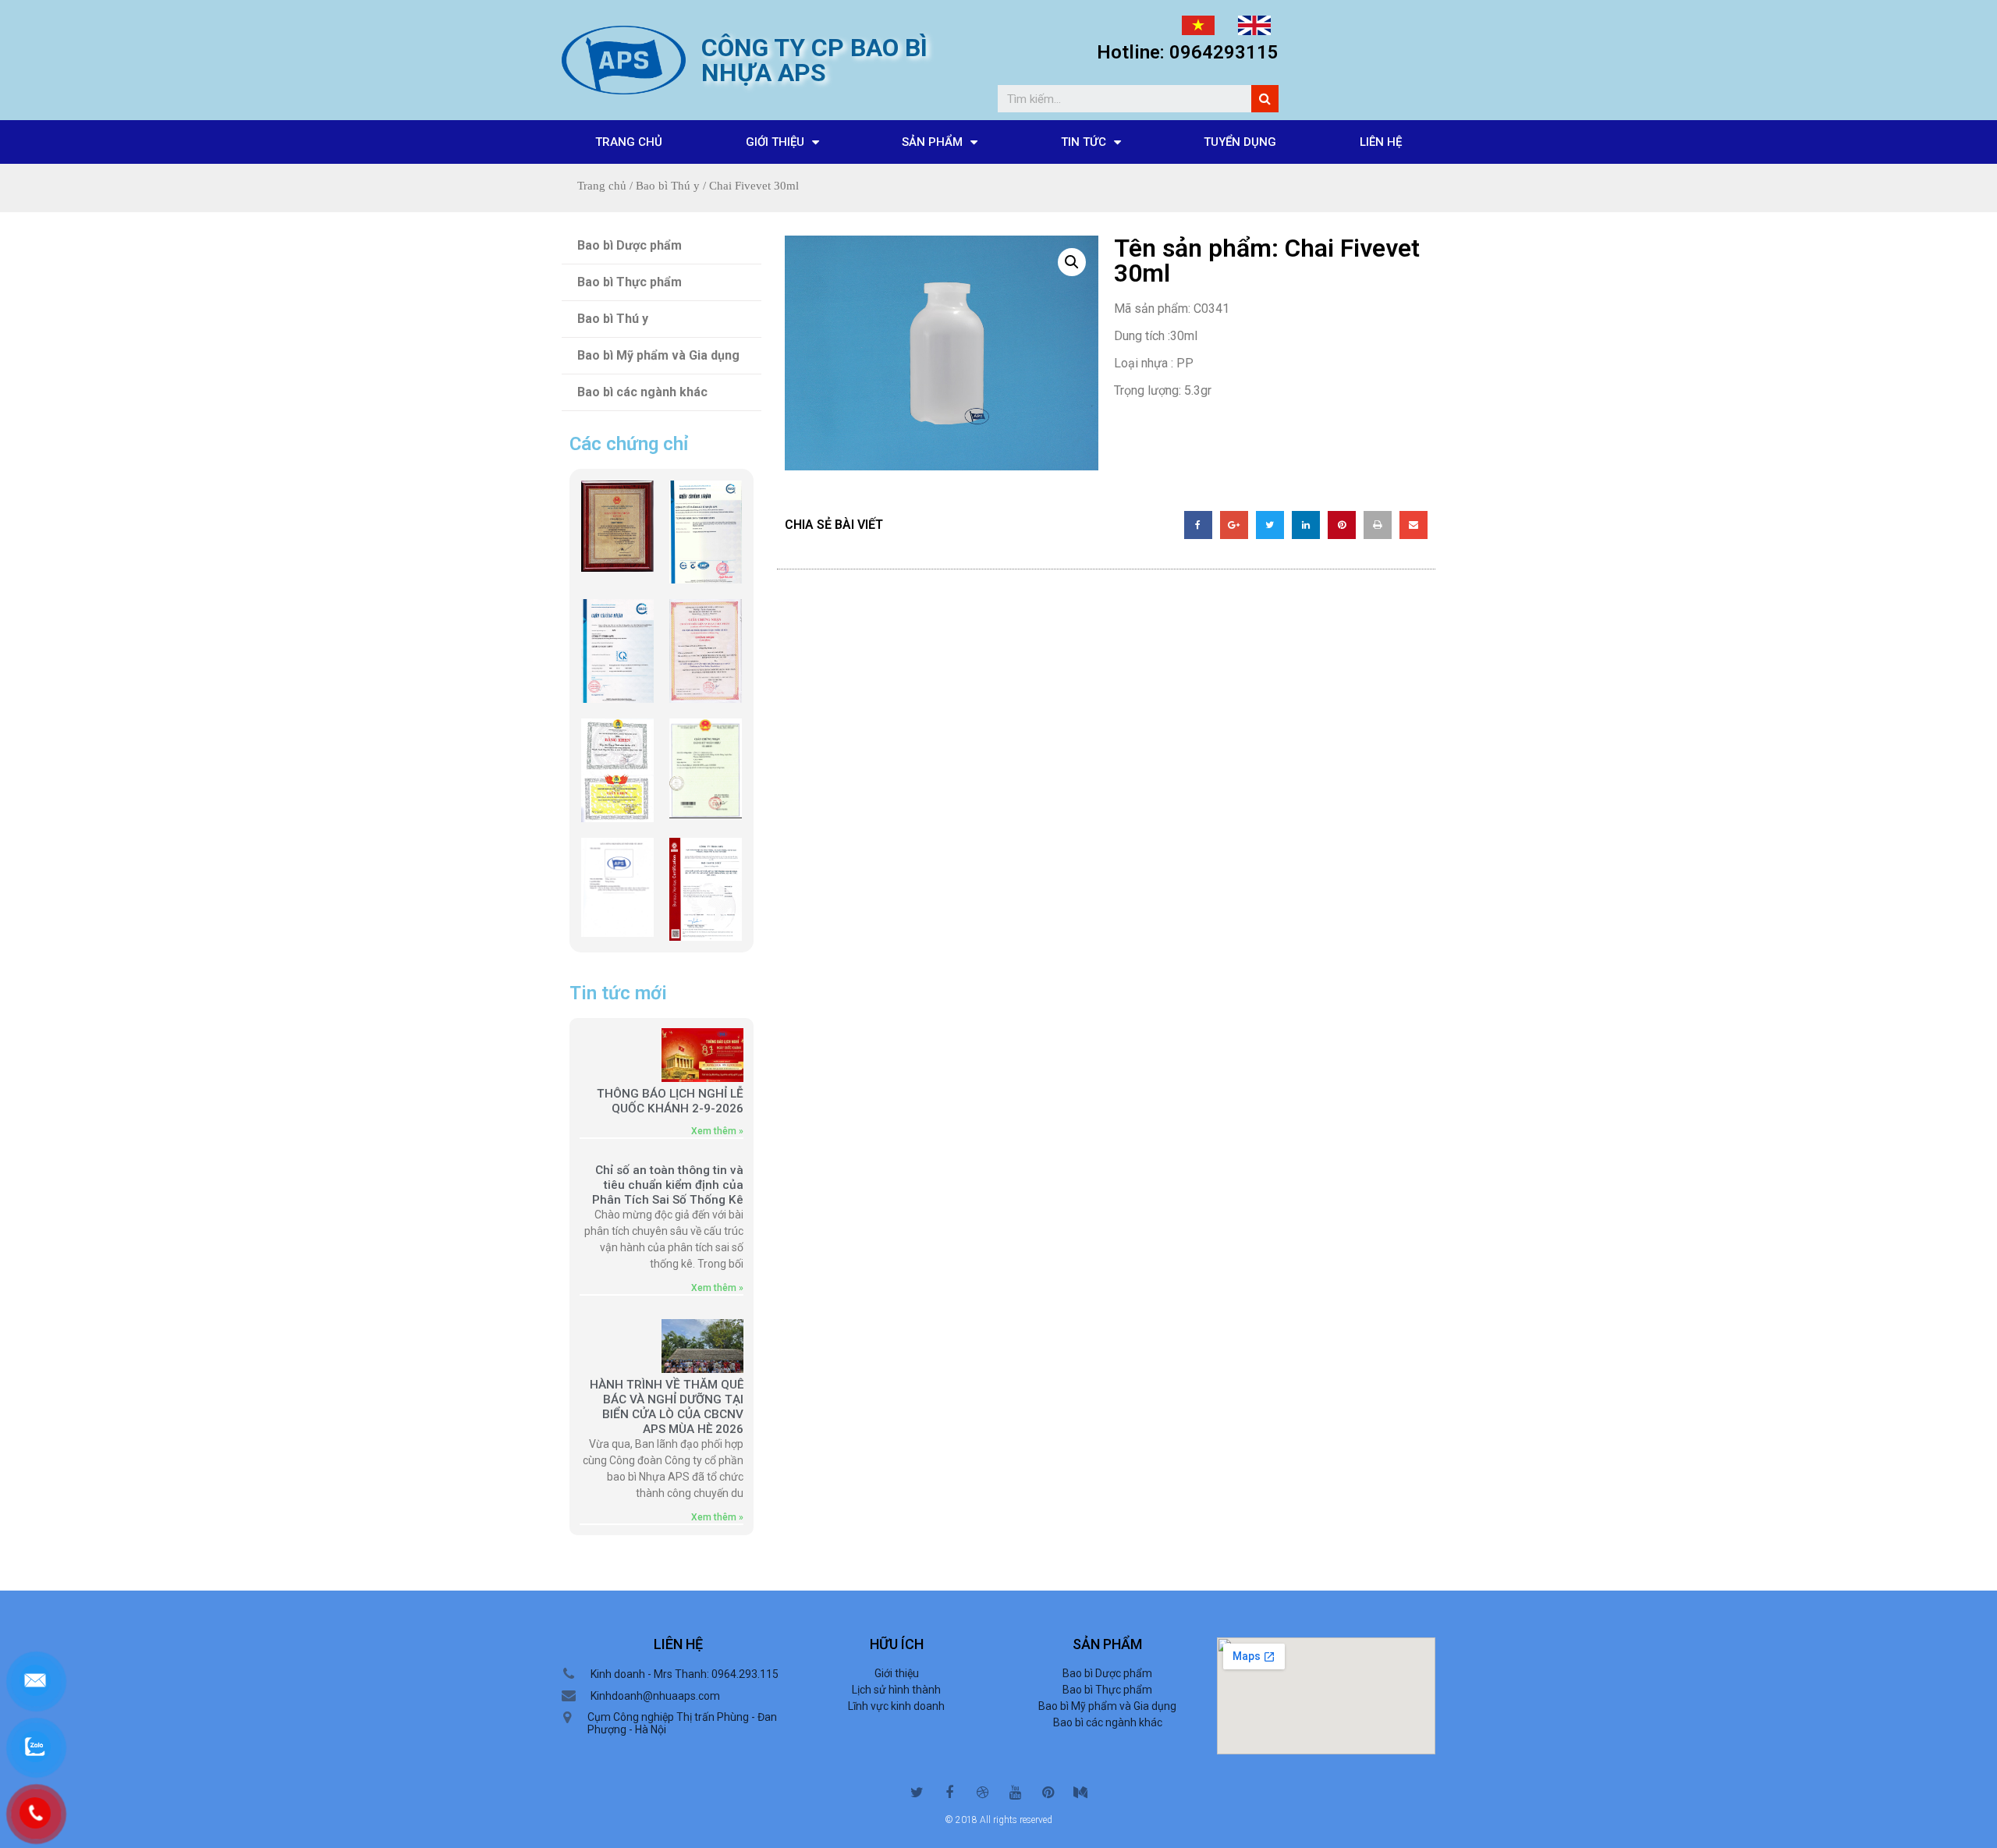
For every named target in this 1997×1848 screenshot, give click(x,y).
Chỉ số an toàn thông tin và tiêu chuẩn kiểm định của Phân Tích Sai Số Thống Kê (668, 1185)
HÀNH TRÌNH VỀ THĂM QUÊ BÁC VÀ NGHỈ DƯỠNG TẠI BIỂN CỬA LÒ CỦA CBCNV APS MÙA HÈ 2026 (667, 1407)
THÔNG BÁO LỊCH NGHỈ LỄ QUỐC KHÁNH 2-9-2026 (670, 1101)
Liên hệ (1381, 142)
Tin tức (1084, 142)
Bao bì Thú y (668, 186)
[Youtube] (1015, 1793)
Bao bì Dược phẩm (630, 245)
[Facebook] (949, 1793)
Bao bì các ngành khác (642, 392)
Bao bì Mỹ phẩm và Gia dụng (658, 355)
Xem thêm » (717, 1131)
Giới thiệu (775, 142)
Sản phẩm (932, 142)
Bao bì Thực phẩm (630, 282)
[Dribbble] (982, 1793)
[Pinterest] (1048, 1793)
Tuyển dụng (1240, 142)
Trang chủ (629, 142)
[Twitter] (917, 1793)
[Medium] (1080, 1793)
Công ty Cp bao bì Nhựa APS (814, 60)
